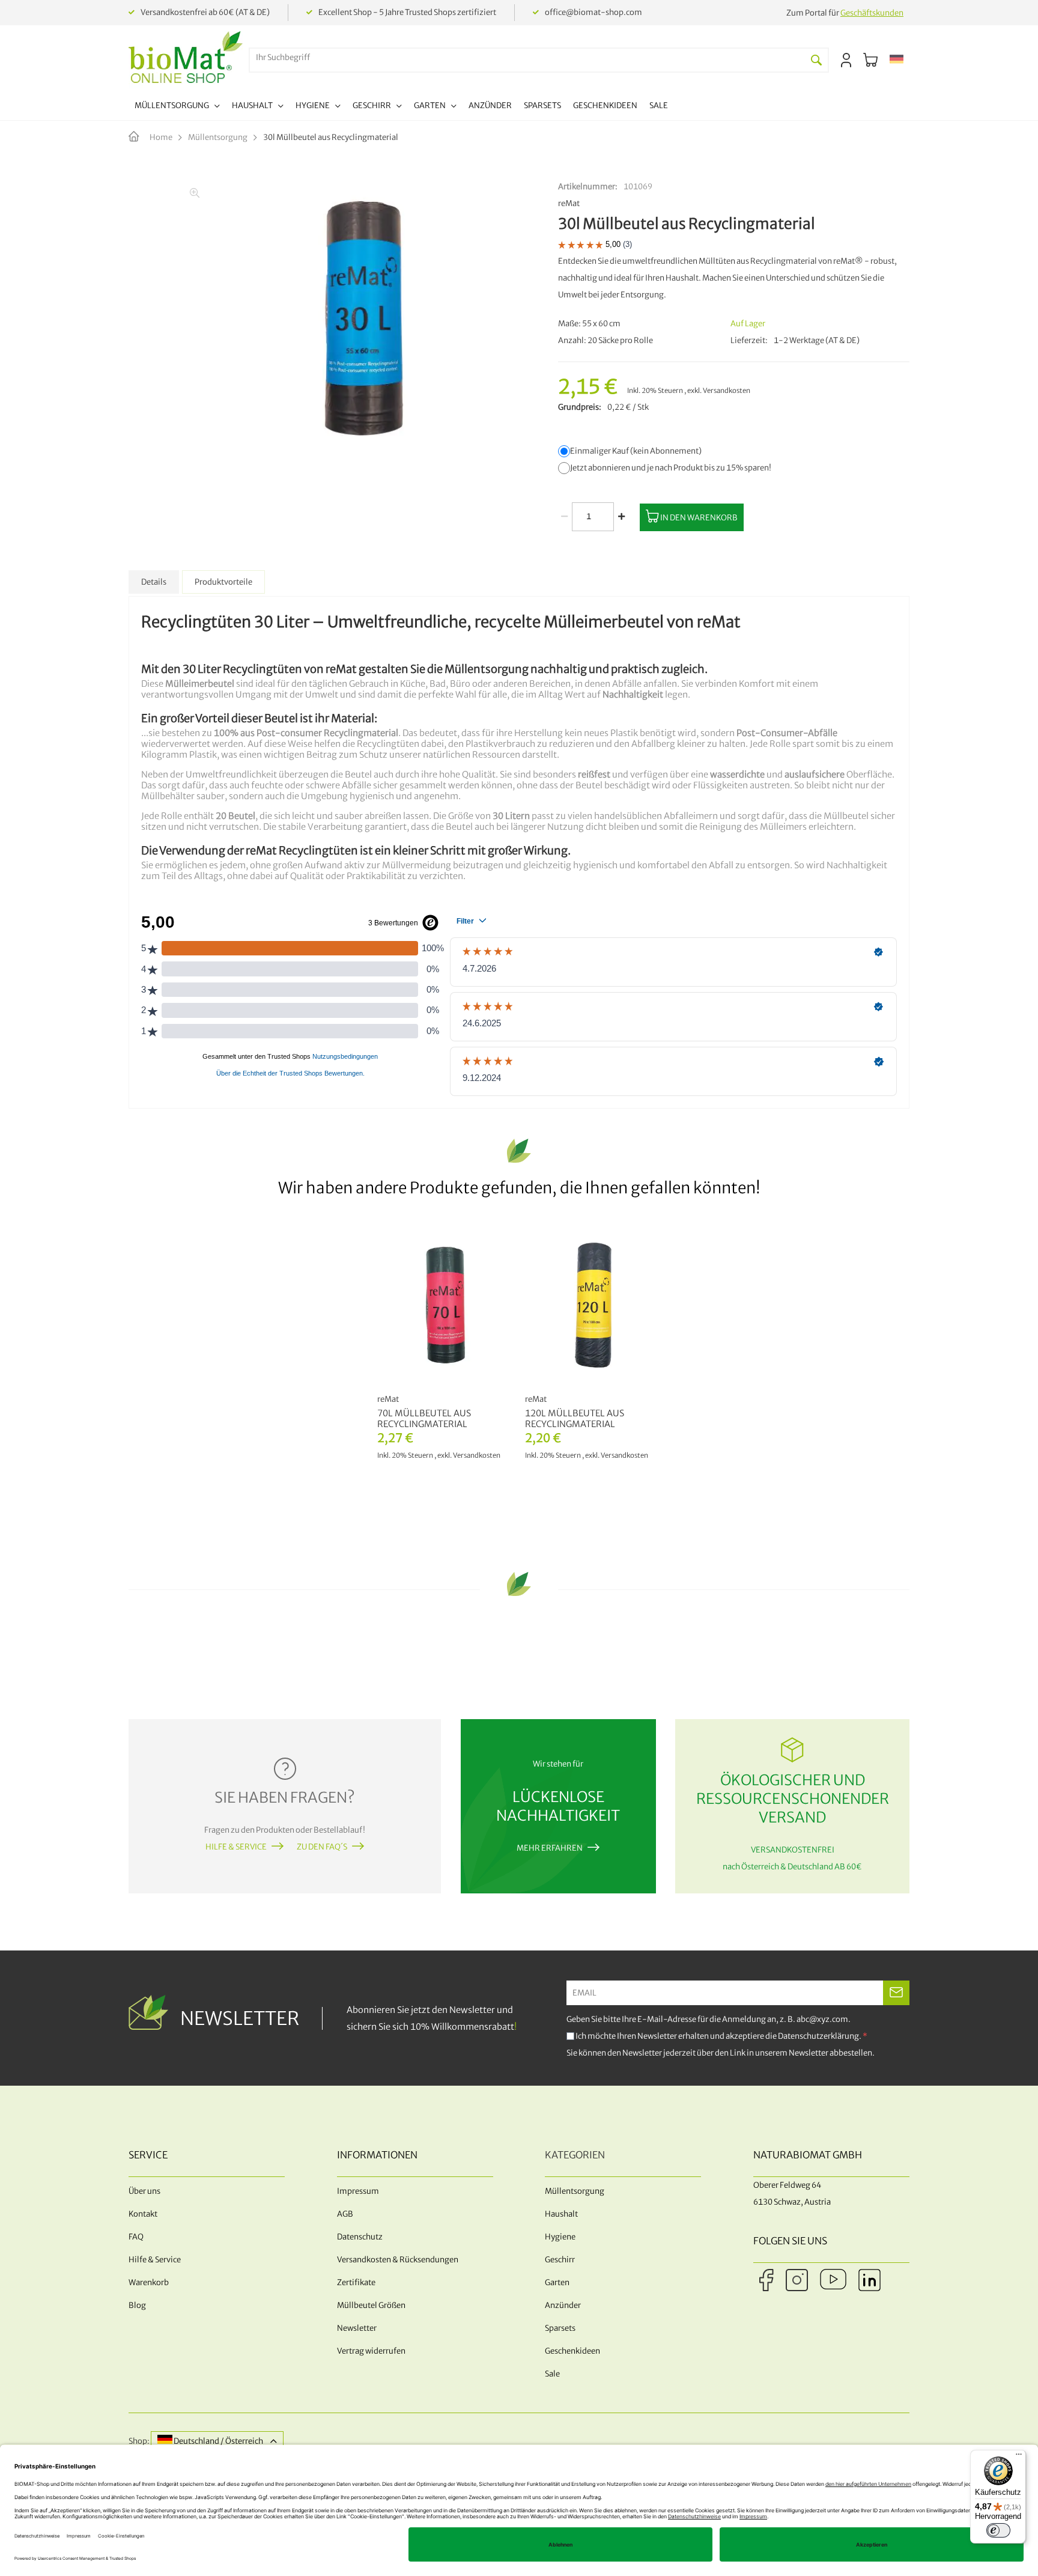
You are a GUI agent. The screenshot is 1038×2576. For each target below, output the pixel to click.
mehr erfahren (550, 1848)
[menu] (401, 107)
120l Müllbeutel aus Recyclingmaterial (575, 1419)
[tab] (154, 582)
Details (154, 582)
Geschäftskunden (872, 13)
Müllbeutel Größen (371, 2305)
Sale (552, 2374)
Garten (557, 2282)
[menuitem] (177, 107)
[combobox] (527, 57)
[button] (897, 60)
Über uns (144, 2191)
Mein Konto (846, 60)
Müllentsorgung (218, 137)
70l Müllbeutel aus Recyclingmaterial (424, 1419)
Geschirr (560, 2260)
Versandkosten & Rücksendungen (398, 2260)
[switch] (998, 2530)
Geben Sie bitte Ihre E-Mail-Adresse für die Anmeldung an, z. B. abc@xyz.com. (709, 2019)
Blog (137, 2305)
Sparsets (560, 2328)
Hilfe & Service (236, 1847)
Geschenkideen (572, 2351)
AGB (345, 2214)
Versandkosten (727, 391)
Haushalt (561, 2214)
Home (161, 137)
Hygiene (560, 2237)
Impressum (358, 2191)
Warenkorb (149, 2282)
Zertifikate (356, 2282)
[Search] (816, 60)
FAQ (136, 2237)
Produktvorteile (223, 582)
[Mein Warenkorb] (870, 60)
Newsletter (357, 2328)
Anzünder (563, 2305)
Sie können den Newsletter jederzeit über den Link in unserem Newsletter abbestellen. (721, 2053)
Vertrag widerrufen (371, 2351)
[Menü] (1019, 2457)
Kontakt (143, 2214)
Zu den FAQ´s (322, 1847)
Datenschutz (360, 2237)
